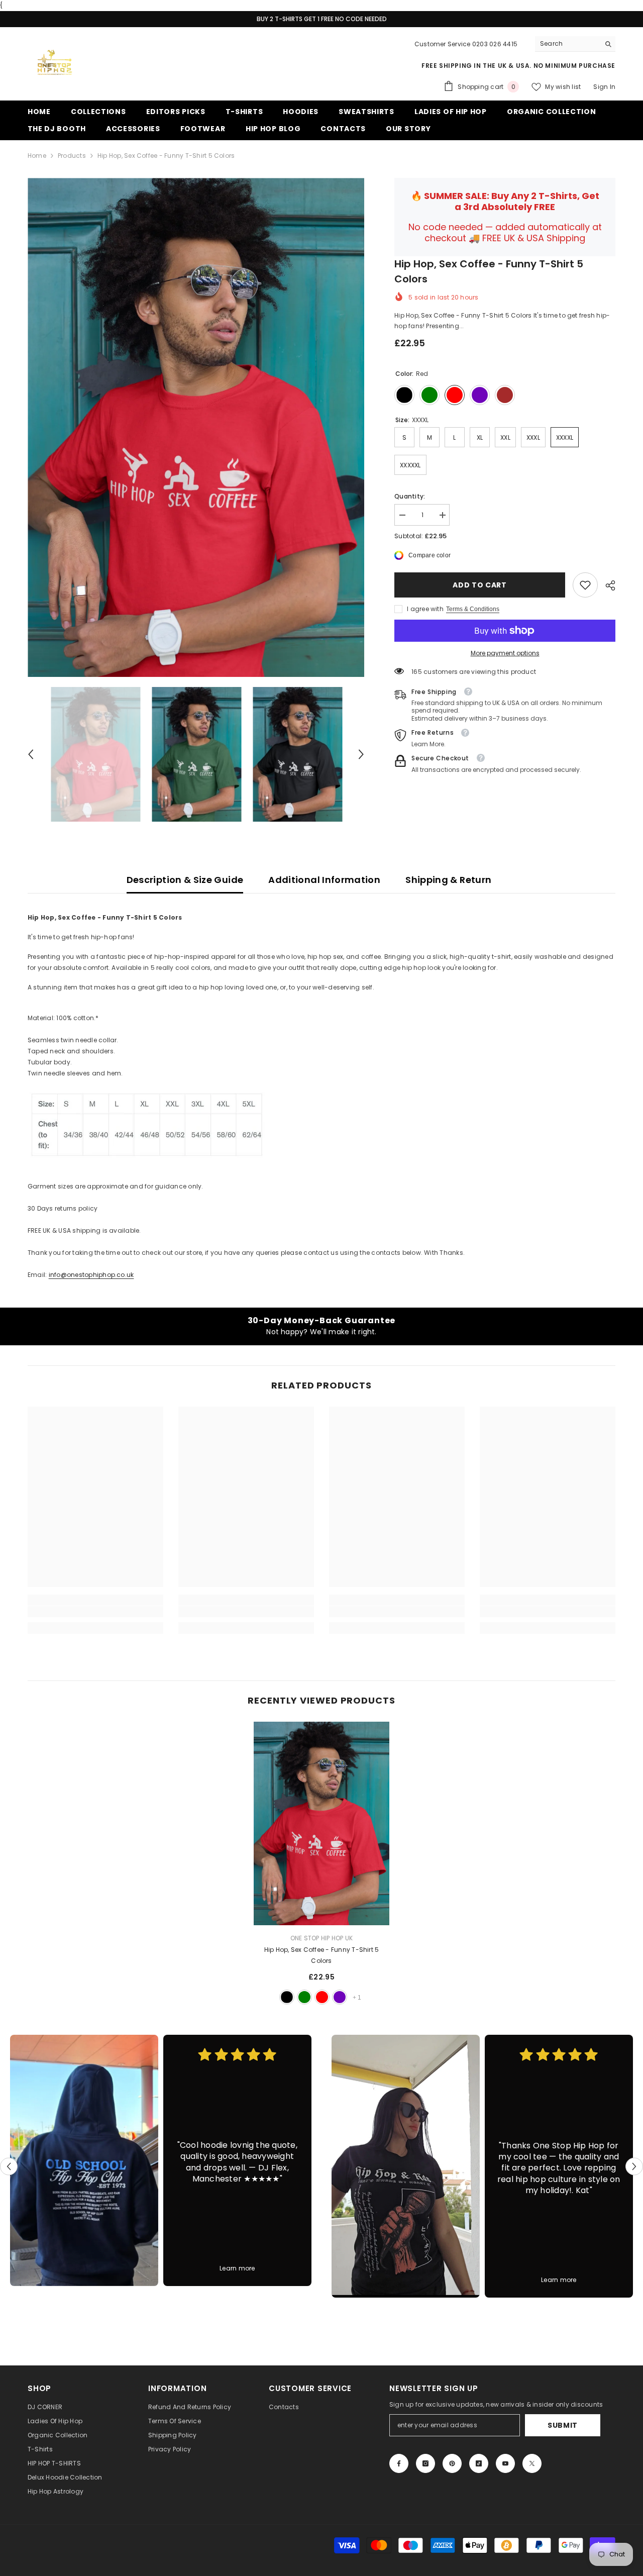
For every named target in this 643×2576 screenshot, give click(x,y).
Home (37, 156)
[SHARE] (607, 585)
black (287, 1997)
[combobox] (567, 44)
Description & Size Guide (185, 880)
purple (340, 1997)
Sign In (604, 87)
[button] (31, 754)
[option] (196, 427)
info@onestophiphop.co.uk (91, 1275)
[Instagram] (425, 2463)
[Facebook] (399, 2463)
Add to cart (478, 585)
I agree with (425, 609)
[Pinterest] (452, 2463)
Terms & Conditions (473, 609)
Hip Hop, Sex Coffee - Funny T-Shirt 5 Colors (322, 1955)
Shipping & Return (448, 880)
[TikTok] (479, 2463)
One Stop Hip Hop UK (322, 1938)
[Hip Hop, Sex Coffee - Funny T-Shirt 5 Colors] (321, 1823)
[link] (585, 585)
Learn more (237, 2268)
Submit (563, 2425)
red (322, 1997)
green (304, 1997)
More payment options (505, 653)
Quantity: (410, 496)
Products (72, 156)
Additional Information (324, 880)
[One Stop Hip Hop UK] (84, 2160)
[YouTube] (505, 2463)
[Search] (575, 44)
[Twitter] (532, 2463)
